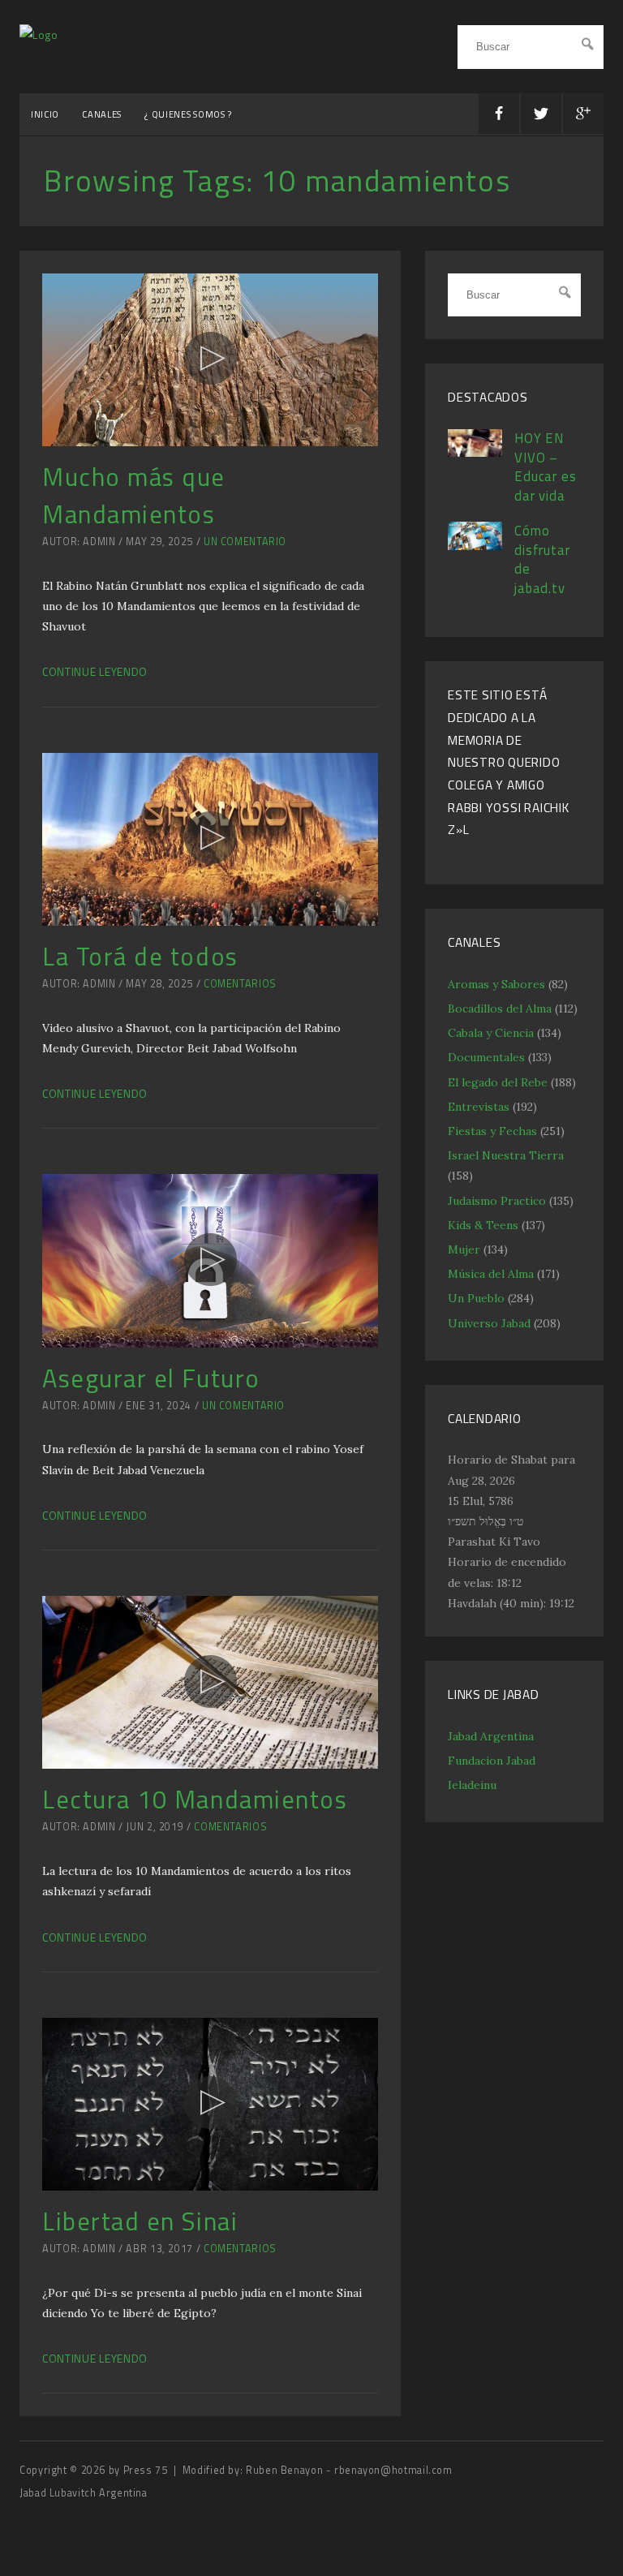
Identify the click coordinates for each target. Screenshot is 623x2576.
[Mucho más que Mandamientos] (210, 360)
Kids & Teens (483, 1225)
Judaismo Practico (497, 1201)
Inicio (45, 114)
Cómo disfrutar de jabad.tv (542, 559)
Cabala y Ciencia (491, 1033)
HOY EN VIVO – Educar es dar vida (546, 467)
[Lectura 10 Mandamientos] (210, 1682)
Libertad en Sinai (140, 2221)
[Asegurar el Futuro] (210, 1260)
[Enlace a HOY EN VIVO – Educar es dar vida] (475, 453)
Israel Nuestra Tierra (506, 1155)
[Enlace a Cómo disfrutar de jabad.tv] (475, 546)
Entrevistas (479, 1107)
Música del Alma (491, 1274)
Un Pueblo (476, 1298)
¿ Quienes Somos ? (188, 114)
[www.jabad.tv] (39, 34)
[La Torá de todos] (210, 839)
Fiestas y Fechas (492, 1131)
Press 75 (147, 2470)
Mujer (464, 1249)
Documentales (486, 1057)
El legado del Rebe (498, 1082)
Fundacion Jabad (492, 1761)
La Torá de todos (140, 956)
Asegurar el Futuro (151, 1378)
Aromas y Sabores (496, 984)
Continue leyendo (95, 671)
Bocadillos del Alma (500, 1008)
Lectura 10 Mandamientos (195, 1799)
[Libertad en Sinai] (210, 2104)
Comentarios (240, 984)
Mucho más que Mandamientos (134, 495)
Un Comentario (245, 542)
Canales (102, 114)
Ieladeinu (472, 1785)
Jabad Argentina (491, 1736)
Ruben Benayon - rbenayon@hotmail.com (349, 2470)
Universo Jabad (489, 1323)
